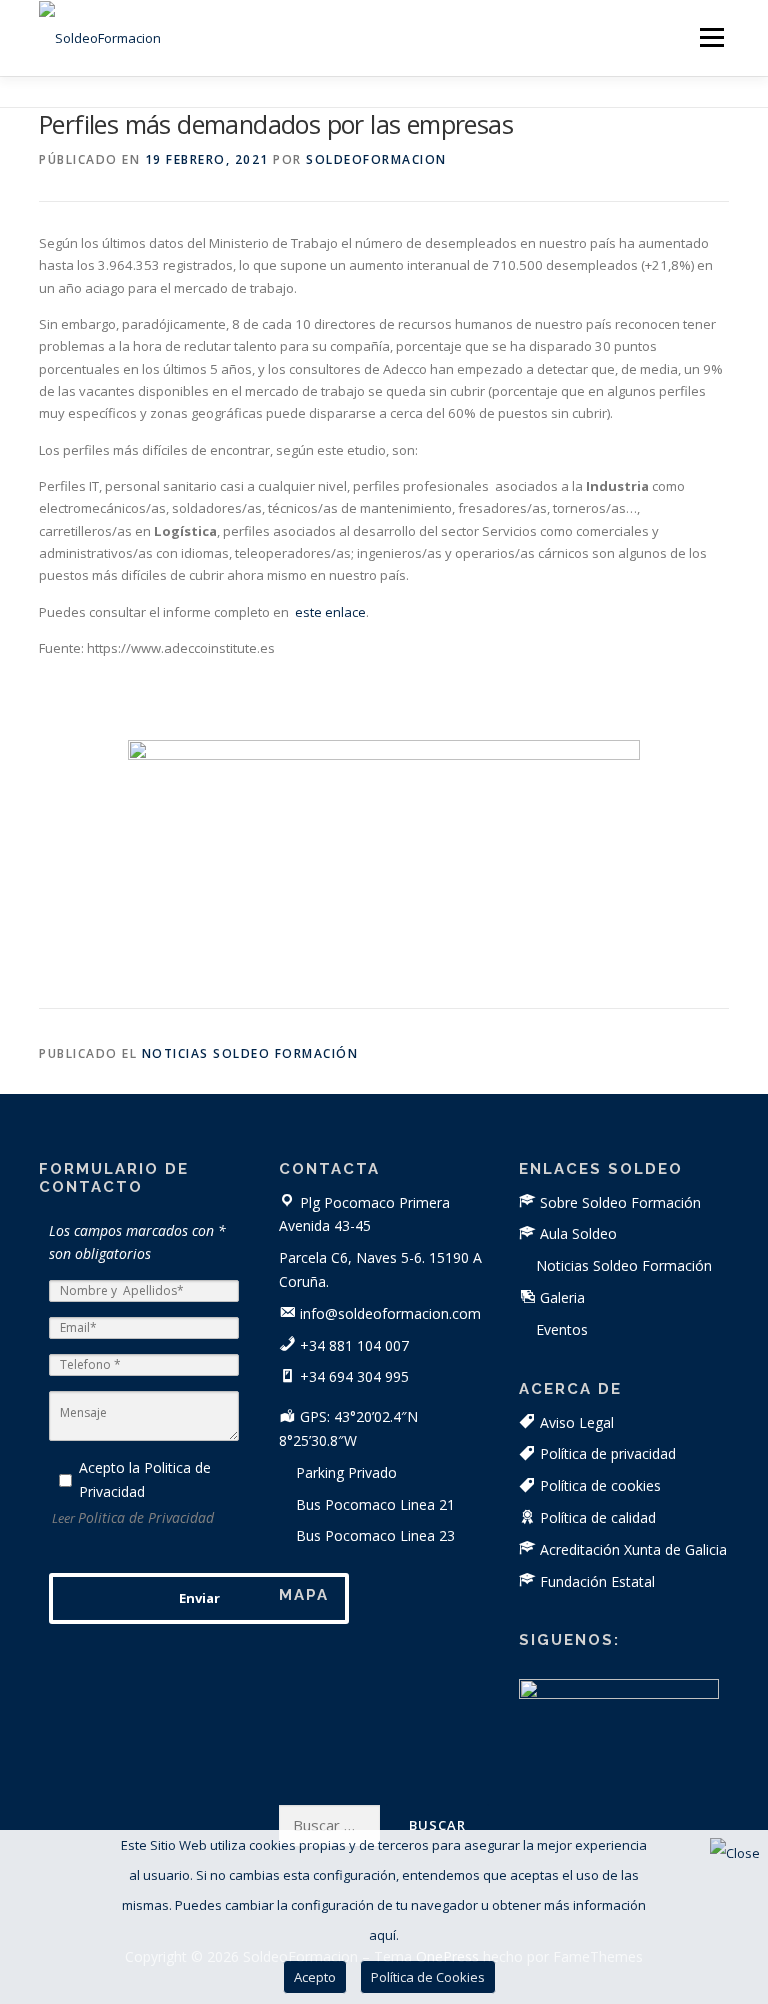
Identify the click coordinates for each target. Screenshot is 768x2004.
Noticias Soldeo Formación (250, 1053)
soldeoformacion (376, 159)
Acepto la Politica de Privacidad (145, 1479)
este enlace (330, 612)
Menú (711, 37)
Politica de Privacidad (146, 1517)
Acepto (315, 1977)
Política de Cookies (428, 1977)
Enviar (199, 1598)
